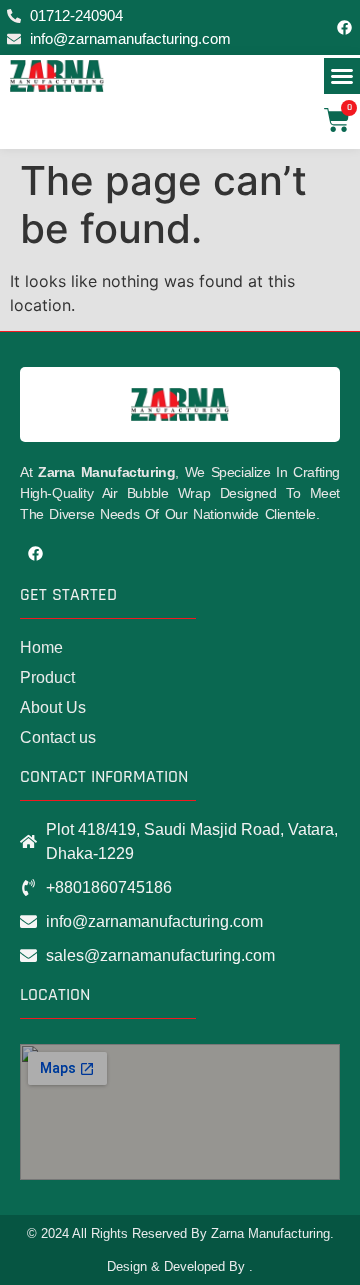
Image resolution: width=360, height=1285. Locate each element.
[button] (342, 76)
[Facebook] (345, 28)
